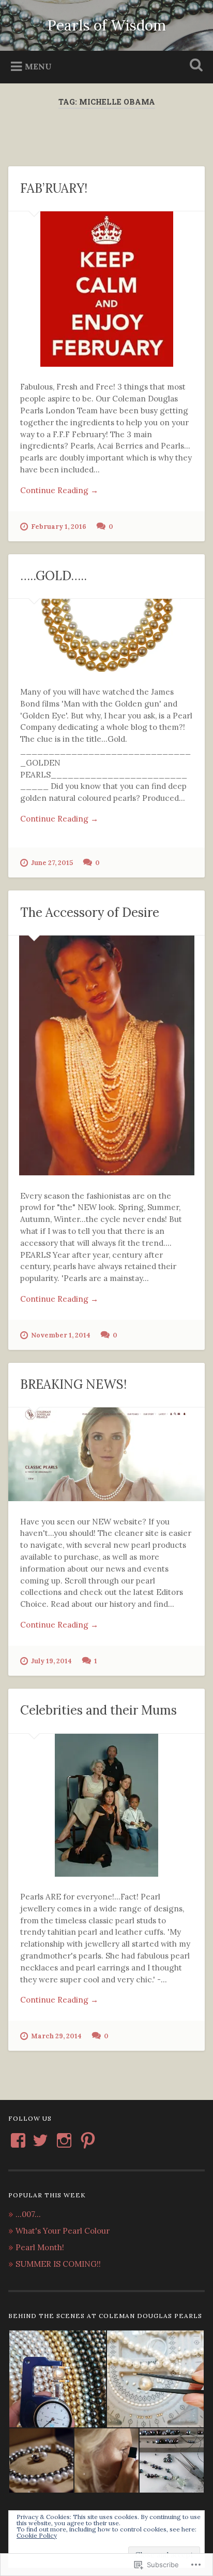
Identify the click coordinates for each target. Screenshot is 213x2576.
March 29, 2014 (56, 2036)
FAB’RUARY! (54, 188)
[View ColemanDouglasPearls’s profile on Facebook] (18, 2140)
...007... (28, 2214)
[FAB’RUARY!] (106, 289)
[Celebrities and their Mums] (106, 1805)
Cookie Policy (37, 2535)
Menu (38, 66)
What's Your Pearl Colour (63, 2231)
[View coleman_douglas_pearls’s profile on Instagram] (64, 2140)
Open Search (194, 66)
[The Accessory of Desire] (106, 1055)
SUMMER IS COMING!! (58, 2264)
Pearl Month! (40, 2247)
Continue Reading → (59, 490)
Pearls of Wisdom (106, 25)
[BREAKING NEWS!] (106, 1454)
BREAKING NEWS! (73, 1384)
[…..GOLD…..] (106, 635)
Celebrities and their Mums (98, 1710)
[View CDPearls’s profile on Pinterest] (88, 2140)
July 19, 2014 (51, 1661)
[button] (57, 2379)
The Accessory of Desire (90, 912)
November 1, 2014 (61, 1335)
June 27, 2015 (52, 863)
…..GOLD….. (54, 576)
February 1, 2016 (59, 527)
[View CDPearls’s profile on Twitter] (40, 2140)
